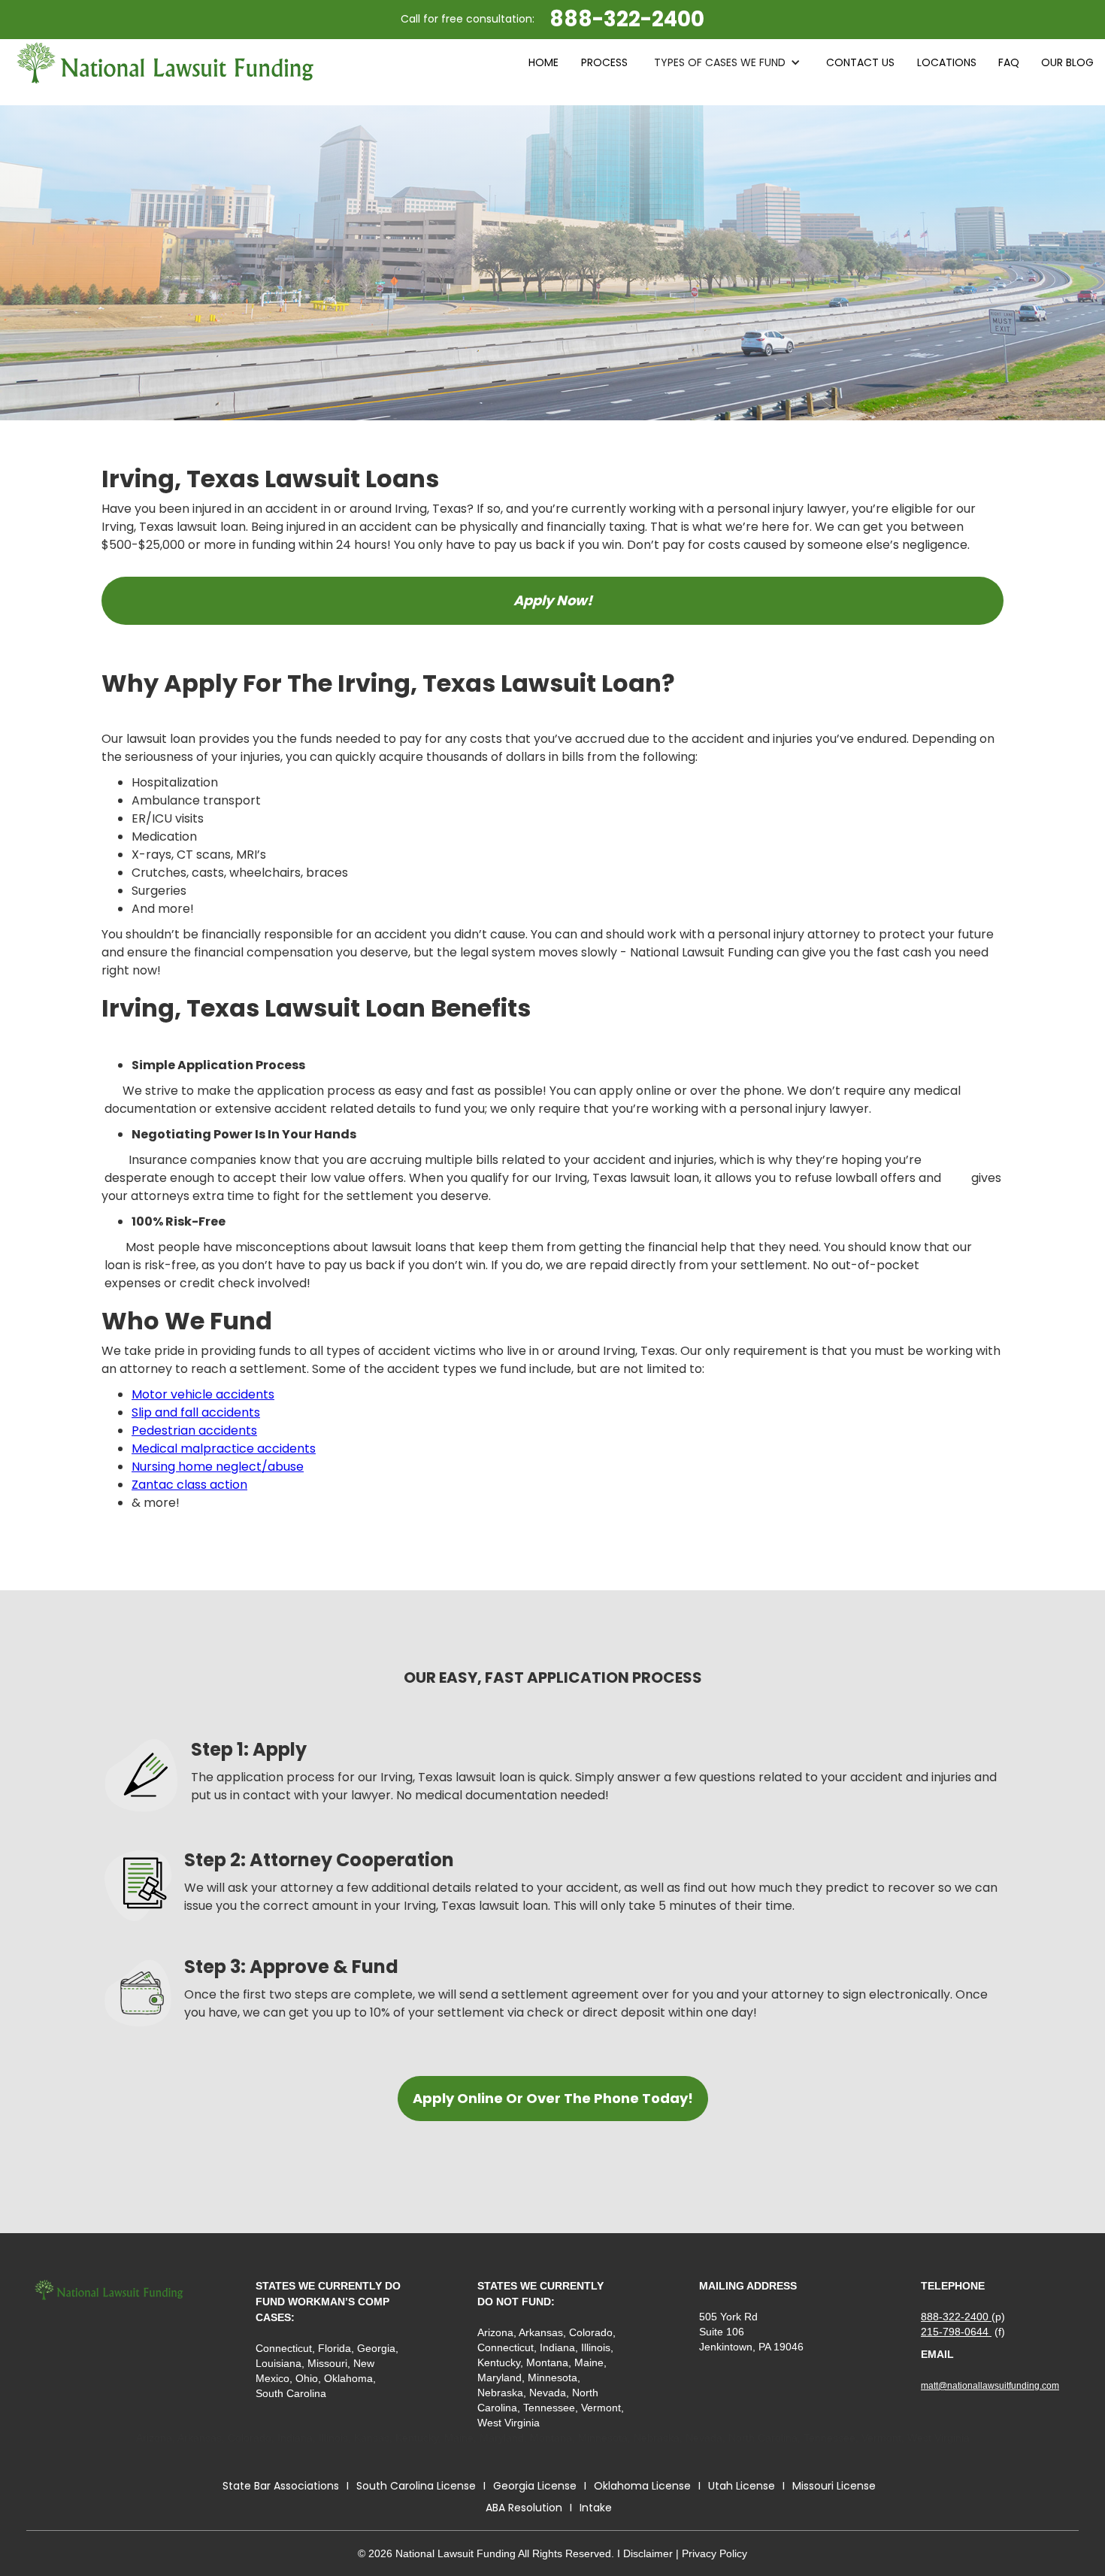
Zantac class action (189, 1485)
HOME (543, 62)
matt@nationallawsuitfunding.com (990, 2386)
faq (1009, 62)
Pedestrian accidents (194, 1430)
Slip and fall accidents (196, 1412)
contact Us (860, 62)
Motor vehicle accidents (203, 1394)
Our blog (1067, 62)
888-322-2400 (956, 2317)
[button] (727, 62)
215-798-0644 (956, 2332)
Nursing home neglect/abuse (218, 1467)
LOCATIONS (947, 62)
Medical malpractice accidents (224, 1449)
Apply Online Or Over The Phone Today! (553, 2098)
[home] (165, 63)
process (604, 62)
